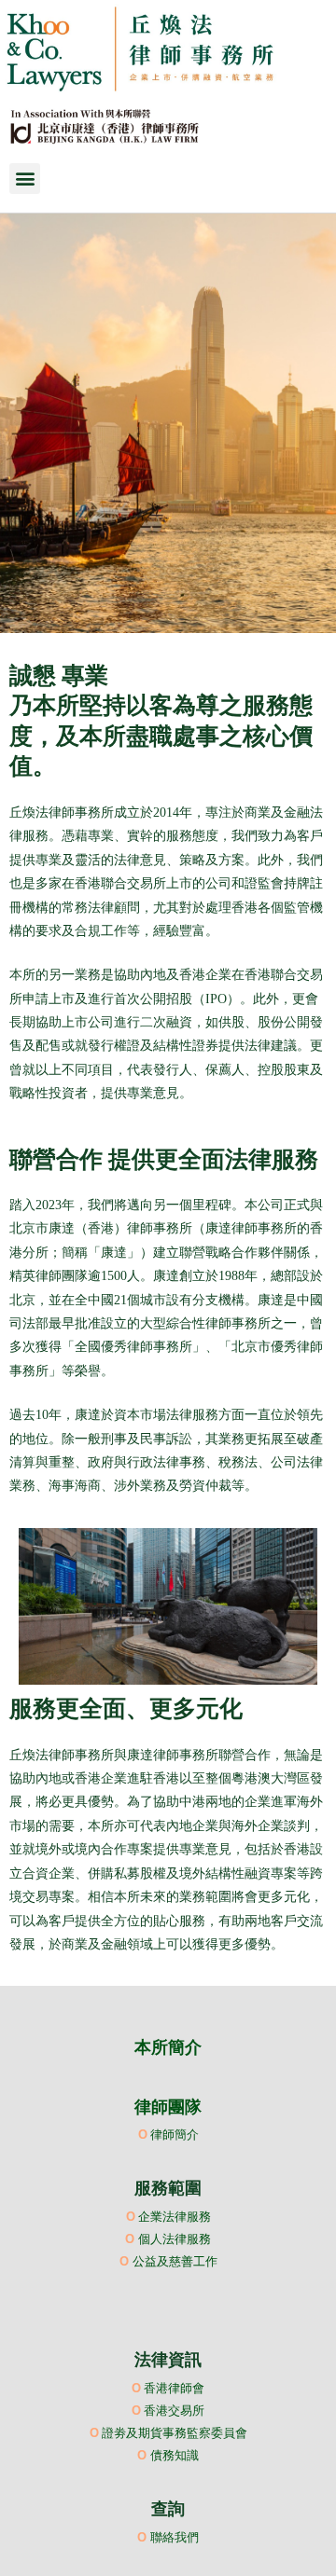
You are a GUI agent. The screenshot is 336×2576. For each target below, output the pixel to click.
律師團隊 (168, 2107)
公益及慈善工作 (175, 2261)
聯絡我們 (175, 2537)
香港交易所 (174, 2410)
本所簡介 (168, 2047)
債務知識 (175, 2455)
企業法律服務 (175, 2216)
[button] (25, 179)
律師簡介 (175, 2134)
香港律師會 (174, 2388)
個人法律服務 (175, 2239)
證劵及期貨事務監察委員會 (175, 2432)
